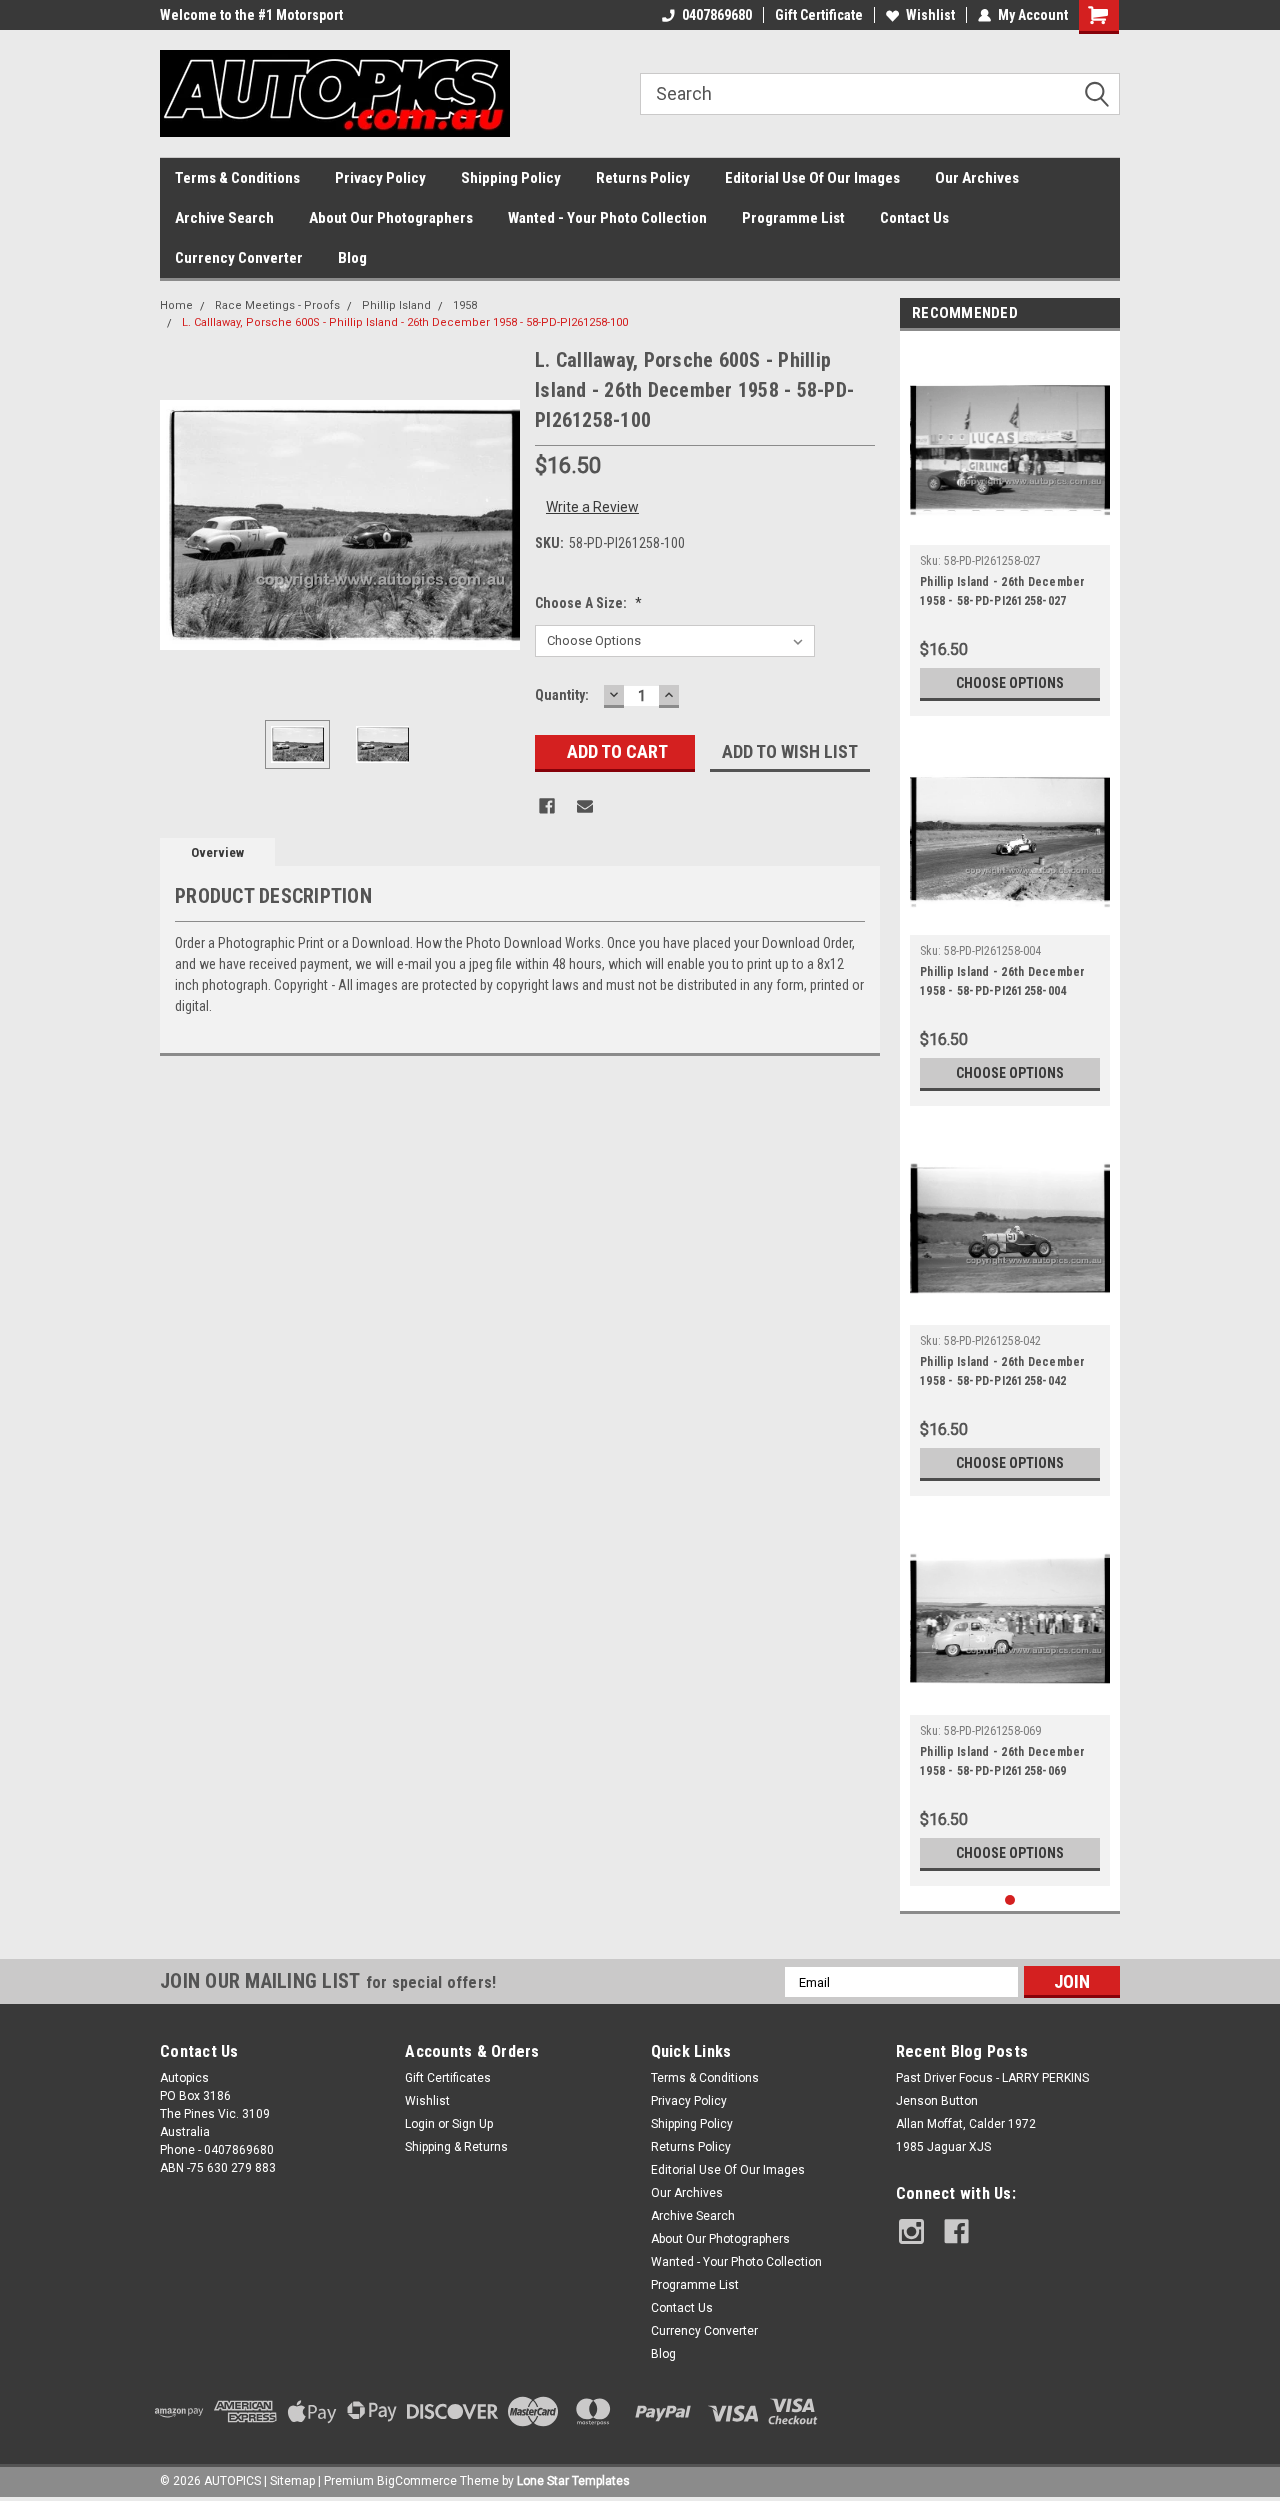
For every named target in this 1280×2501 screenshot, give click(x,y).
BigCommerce (417, 2481)
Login (420, 2124)
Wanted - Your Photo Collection (607, 218)
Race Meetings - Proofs (277, 305)
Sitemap (292, 2481)
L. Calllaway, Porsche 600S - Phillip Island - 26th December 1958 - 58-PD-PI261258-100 (405, 322)
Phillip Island (396, 305)
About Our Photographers (391, 218)
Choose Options (1010, 683)
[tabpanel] (1010, 528)
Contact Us (914, 218)
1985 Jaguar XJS (943, 2147)
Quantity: (562, 695)
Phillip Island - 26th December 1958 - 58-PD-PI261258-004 (1003, 981)
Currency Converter (239, 258)
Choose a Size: (588, 603)
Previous (180, 525)
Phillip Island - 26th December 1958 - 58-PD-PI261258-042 (1003, 1371)
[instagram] (911, 2231)
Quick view (1010, 530)
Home (176, 305)
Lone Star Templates (573, 2481)
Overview (217, 852)
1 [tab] (1010, 1900)
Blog (352, 258)
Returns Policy (643, 178)
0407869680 (717, 15)
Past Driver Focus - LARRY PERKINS (992, 2078)
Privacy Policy (380, 178)
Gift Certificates (448, 2078)
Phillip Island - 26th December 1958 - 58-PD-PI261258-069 (1003, 1761)
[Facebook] (547, 806)
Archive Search (224, 218)
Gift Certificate (819, 15)
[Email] (585, 806)
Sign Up (472, 2124)
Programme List (793, 218)
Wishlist (930, 15)
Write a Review (592, 507)
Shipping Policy (511, 178)
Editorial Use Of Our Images (812, 178)
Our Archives (977, 178)
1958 (465, 305)
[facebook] (956, 2231)
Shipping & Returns (456, 2147)
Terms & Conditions (237, 178)
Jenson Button (937, 2101)
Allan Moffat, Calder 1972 (966, 2124)
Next (500, 525)
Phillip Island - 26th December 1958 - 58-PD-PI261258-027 (1003, 591)
